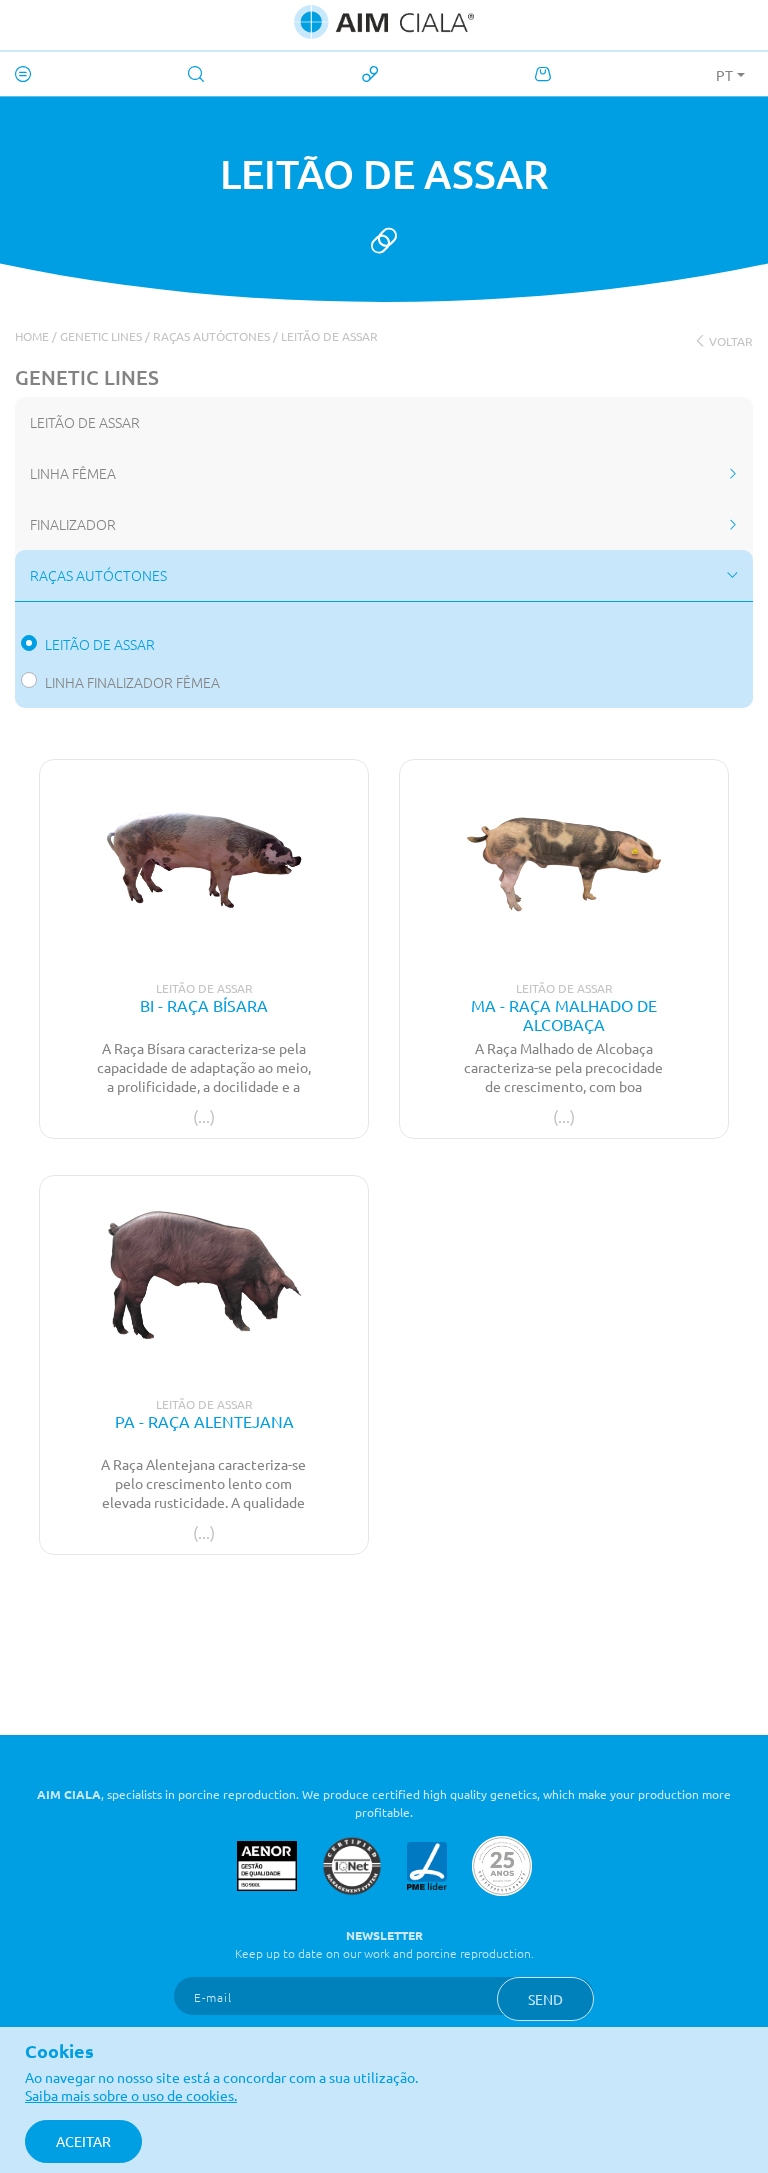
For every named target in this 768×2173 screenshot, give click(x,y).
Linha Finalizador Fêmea (132, 682)
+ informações (204, 1096)
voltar (729, 341)
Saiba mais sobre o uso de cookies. (131, 2095)
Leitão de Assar (329, 336)
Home (32, 336)
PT (724, 75)
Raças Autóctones (211, 336)
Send (545, 1999)
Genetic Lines (101, 336)
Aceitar (83, 2141)
